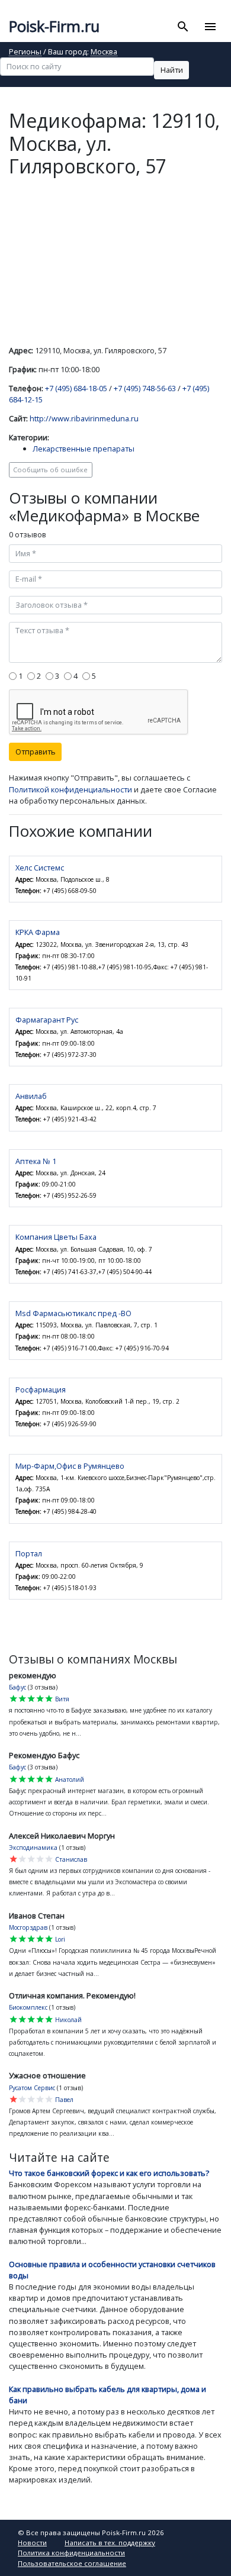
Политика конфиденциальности (71, 2553)
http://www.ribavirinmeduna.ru (84, 418)
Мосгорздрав (28, 1927)
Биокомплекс (28, 2007)
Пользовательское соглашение (72, 2563)
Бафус (17, 1687)
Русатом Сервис (32, 2088)
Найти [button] (172, 70)
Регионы (25, 52)
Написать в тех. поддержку (110, 2543)
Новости (32, 2543)
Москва (104, 52)
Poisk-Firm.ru (54, 26)
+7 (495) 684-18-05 (76, 388)
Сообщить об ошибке (50, 470)
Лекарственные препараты (84, 449)
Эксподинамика (33, 1848)
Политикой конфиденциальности (70, 789)
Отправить (36, 752)
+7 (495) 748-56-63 (145, 388)
